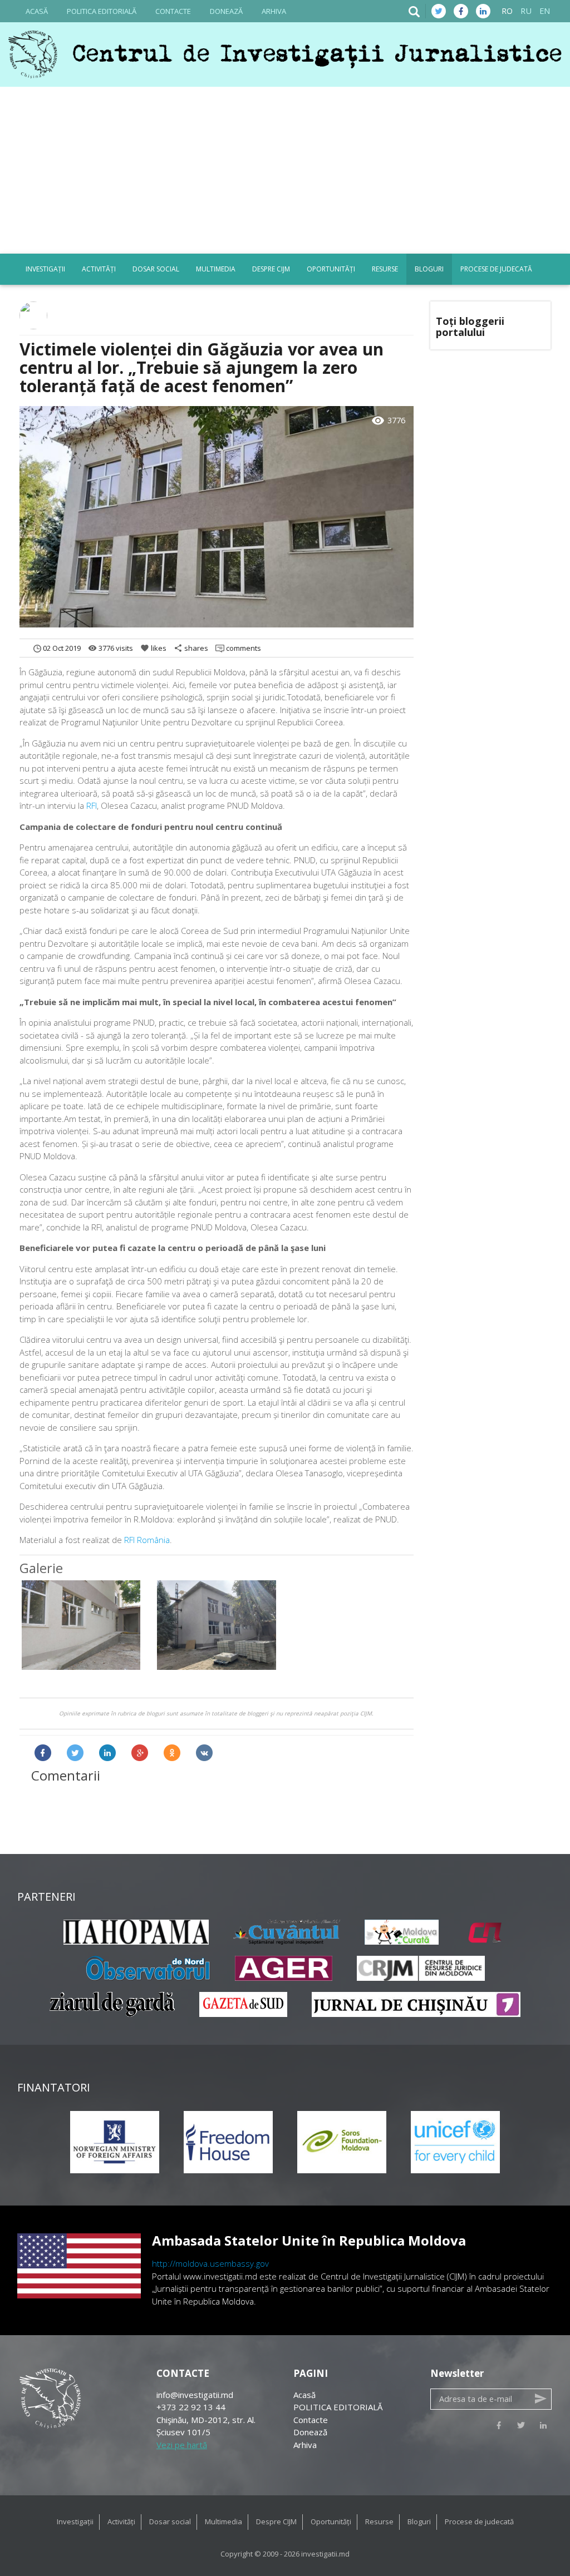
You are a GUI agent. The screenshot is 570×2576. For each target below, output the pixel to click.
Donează (226, 11)
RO (507, 11)
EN (545, 11)
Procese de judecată (496, 269)
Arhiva (274, 11)
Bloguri (429, 269)
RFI (92, 805)
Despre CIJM (271, 269)
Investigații (45, 269)
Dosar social (156, 269)
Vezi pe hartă (182, 2445)
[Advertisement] (285, 170)
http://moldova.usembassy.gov (210, 2263)
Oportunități (331, 269)
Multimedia (216, 269)
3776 (388, 421)
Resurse (385, 269)
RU (526, 11)
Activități (99, 269)
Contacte (173, 11)
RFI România (147, 1540)
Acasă (37, 11)
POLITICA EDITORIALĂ (102, 11)
